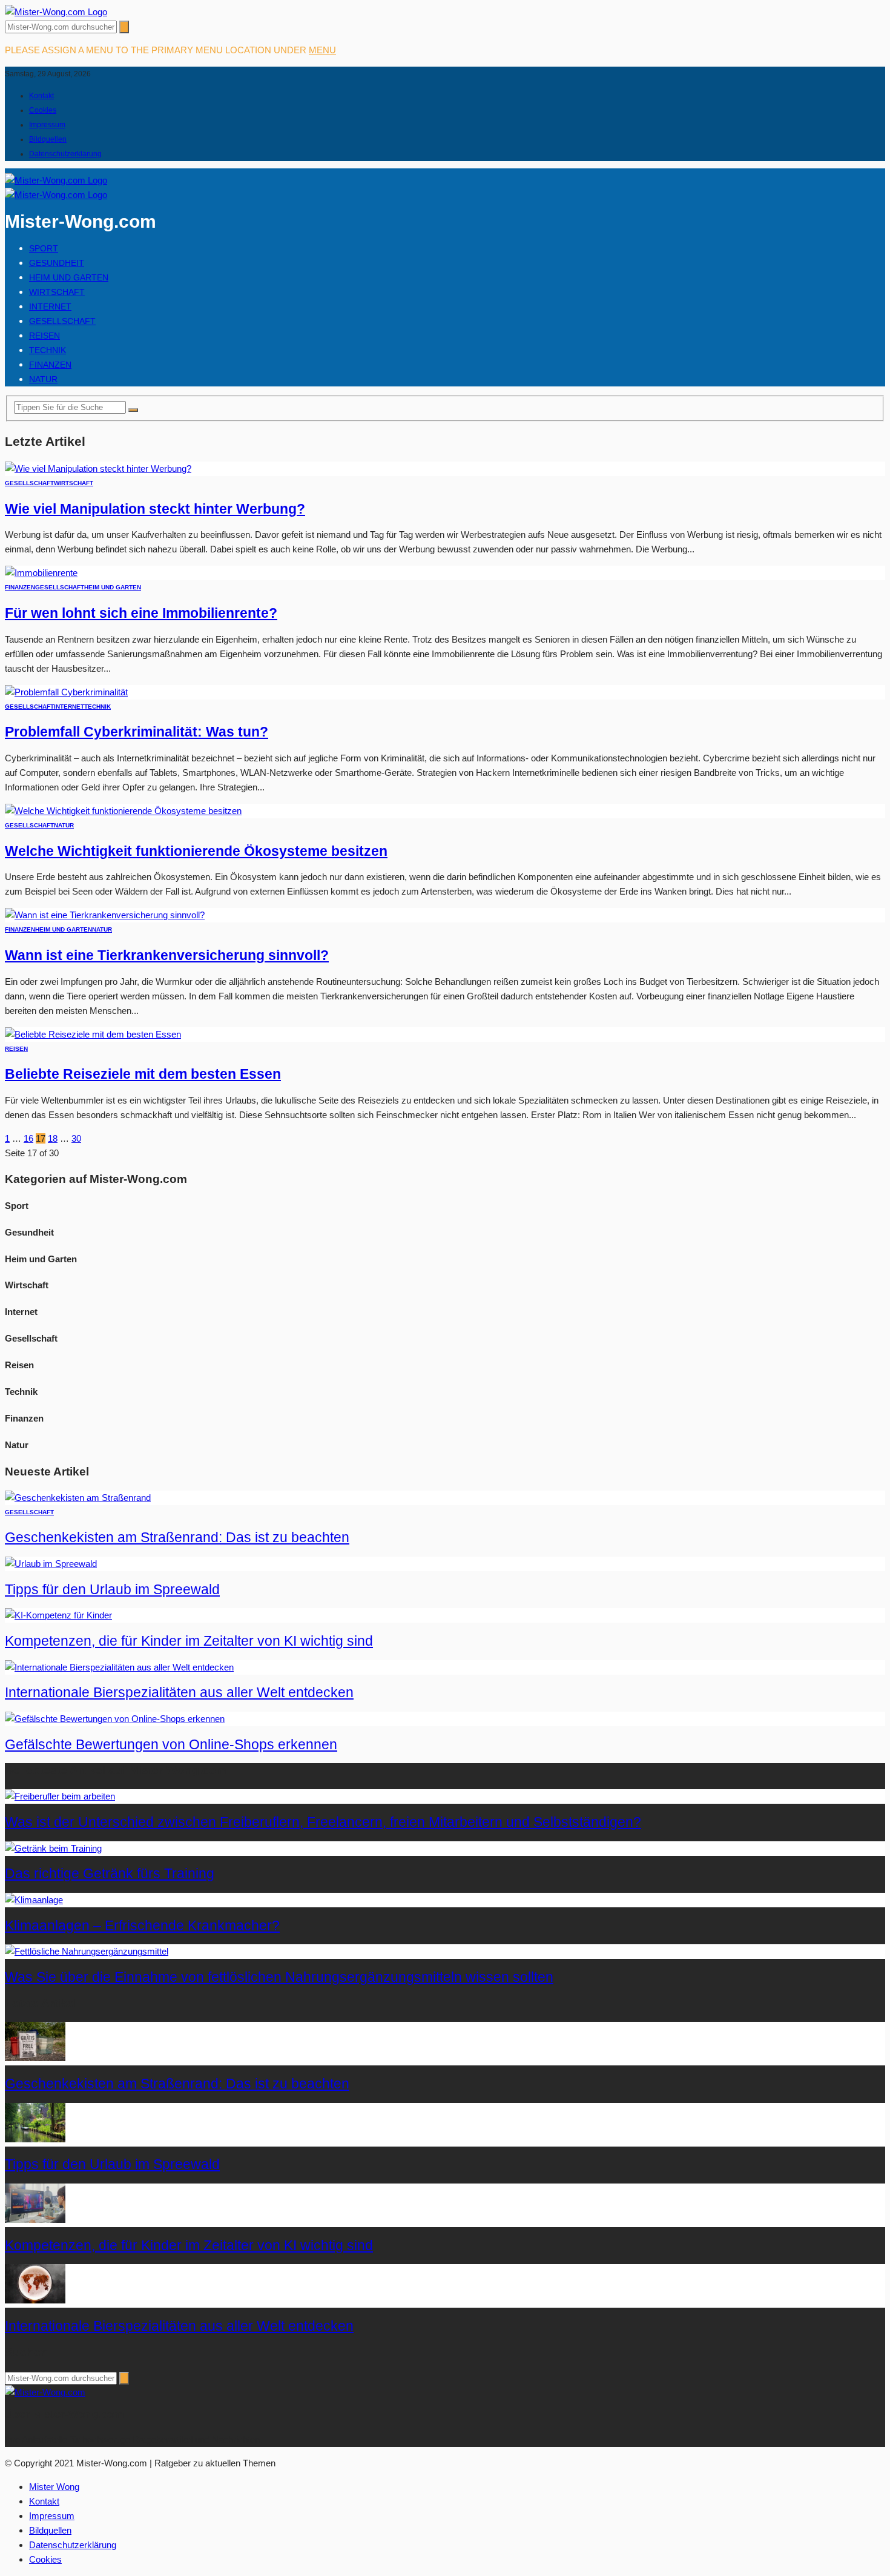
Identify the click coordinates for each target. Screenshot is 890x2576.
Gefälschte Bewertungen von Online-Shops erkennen (171, 1745)
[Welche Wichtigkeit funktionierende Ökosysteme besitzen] (123, 811)
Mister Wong (54, 2487)
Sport (44, 248)
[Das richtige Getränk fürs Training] (53, 1848)
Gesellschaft (62, 321)
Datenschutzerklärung (65, 154)
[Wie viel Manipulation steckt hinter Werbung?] (98, 469)
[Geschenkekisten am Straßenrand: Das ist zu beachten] (78, 1498)
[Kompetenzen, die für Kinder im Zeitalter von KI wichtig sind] (58, 1615)
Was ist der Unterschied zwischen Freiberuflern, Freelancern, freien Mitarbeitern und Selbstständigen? (323, 1822)
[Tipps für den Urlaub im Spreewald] (51, 1564)
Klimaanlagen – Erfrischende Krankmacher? (142, 1926)
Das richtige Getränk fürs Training (110, 1874)
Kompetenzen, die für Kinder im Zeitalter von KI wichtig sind (189, 1641)
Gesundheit (57, 263)
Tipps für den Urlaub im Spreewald (112, 1590)
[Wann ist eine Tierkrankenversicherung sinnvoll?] (105, 915)
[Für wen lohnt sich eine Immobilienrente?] (41, 573)
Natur (43, 379)
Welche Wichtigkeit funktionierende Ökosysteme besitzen (196, 851)
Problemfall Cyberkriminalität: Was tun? (137, 732)
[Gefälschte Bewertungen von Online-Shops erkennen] (115, 1719)
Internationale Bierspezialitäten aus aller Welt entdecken (179, 1693)
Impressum (47, 125)
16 (28, 1138)
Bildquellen (48, 139)
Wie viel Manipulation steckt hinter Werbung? (155, 509)
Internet (50, 306)
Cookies (43, 110)
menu (322, 50)
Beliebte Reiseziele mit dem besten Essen (143, 1074)
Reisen (44, 336)
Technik (48, 350)
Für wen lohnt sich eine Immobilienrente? (141, 613)
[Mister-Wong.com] (56, 12)
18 (53, 1138)
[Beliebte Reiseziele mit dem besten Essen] (93, 1034)
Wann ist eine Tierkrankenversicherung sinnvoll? (167, 955)
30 (76, 1138)
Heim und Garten (69, 277)
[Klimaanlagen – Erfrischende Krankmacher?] (34, 1900)
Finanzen (50, 365)
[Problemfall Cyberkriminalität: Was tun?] (66, 692)
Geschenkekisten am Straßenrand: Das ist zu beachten (177, 1538)
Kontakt (41, 96)
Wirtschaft (57, 292)
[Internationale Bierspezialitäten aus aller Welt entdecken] (119, 1667)
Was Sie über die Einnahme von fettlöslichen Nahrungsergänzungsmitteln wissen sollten (279, 1977)
